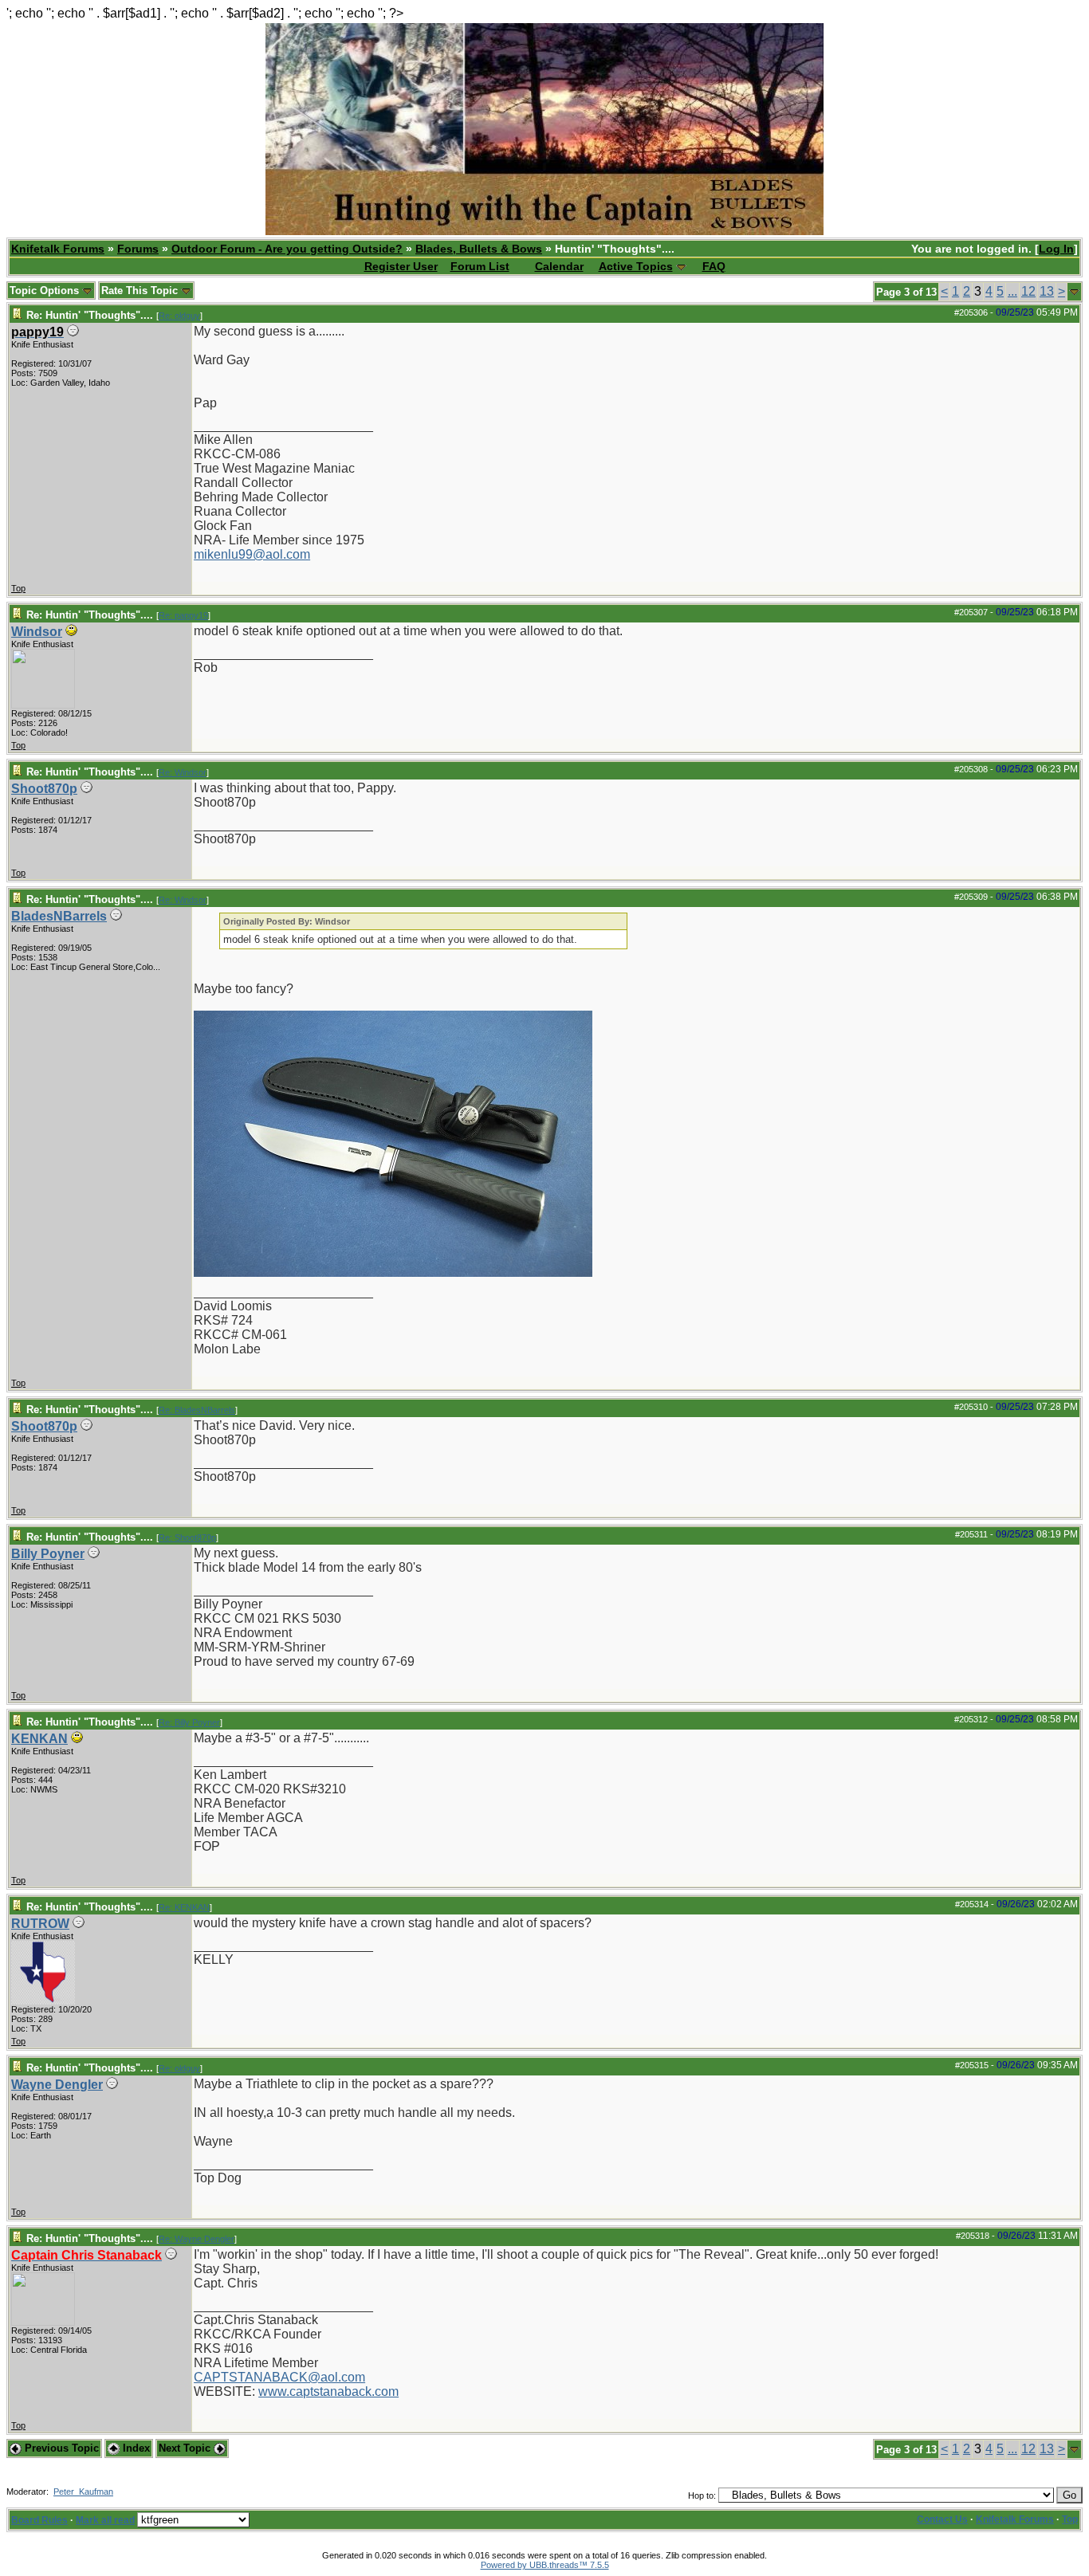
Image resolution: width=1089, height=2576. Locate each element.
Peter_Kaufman (83, 2492)
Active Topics (636, 266)
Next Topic (186, 2448)
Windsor (37, 632)
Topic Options (46, 291)
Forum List (480, 266)
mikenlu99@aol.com (252, 554)
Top (18, 588)
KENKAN (39, 1739)
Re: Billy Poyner (189, 1722)
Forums (138, 249)
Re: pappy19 (183, 615)
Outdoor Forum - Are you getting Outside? (287, 249)
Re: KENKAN (184, 1907)
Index (135, 2448)
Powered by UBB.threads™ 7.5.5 (545, 2565)
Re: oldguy (179, 316)
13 (1047, 291)
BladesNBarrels (59, 916)
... (1012, 291)
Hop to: (702, 2495)
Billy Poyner (48, 1554)
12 (1028, 291)
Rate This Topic (141, 291)
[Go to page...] (1074, 292)
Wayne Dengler (57, 2085)
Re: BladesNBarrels (197, 1410)
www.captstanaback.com (328, 2391)
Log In (1056, 249)
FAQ (714, 266)
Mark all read (105, 2520)
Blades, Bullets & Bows (479, 249)
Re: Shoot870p (187, 1537)
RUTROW (40, 1924)
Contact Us (942, 2519)
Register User (401, 266)
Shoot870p (44, 789)
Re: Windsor (183, 772)
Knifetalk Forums (58, 249)
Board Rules (39, 2520)
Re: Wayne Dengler (197, 2239)
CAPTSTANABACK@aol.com (279, 2377)
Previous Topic (60, 2448)
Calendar (559, 266)
